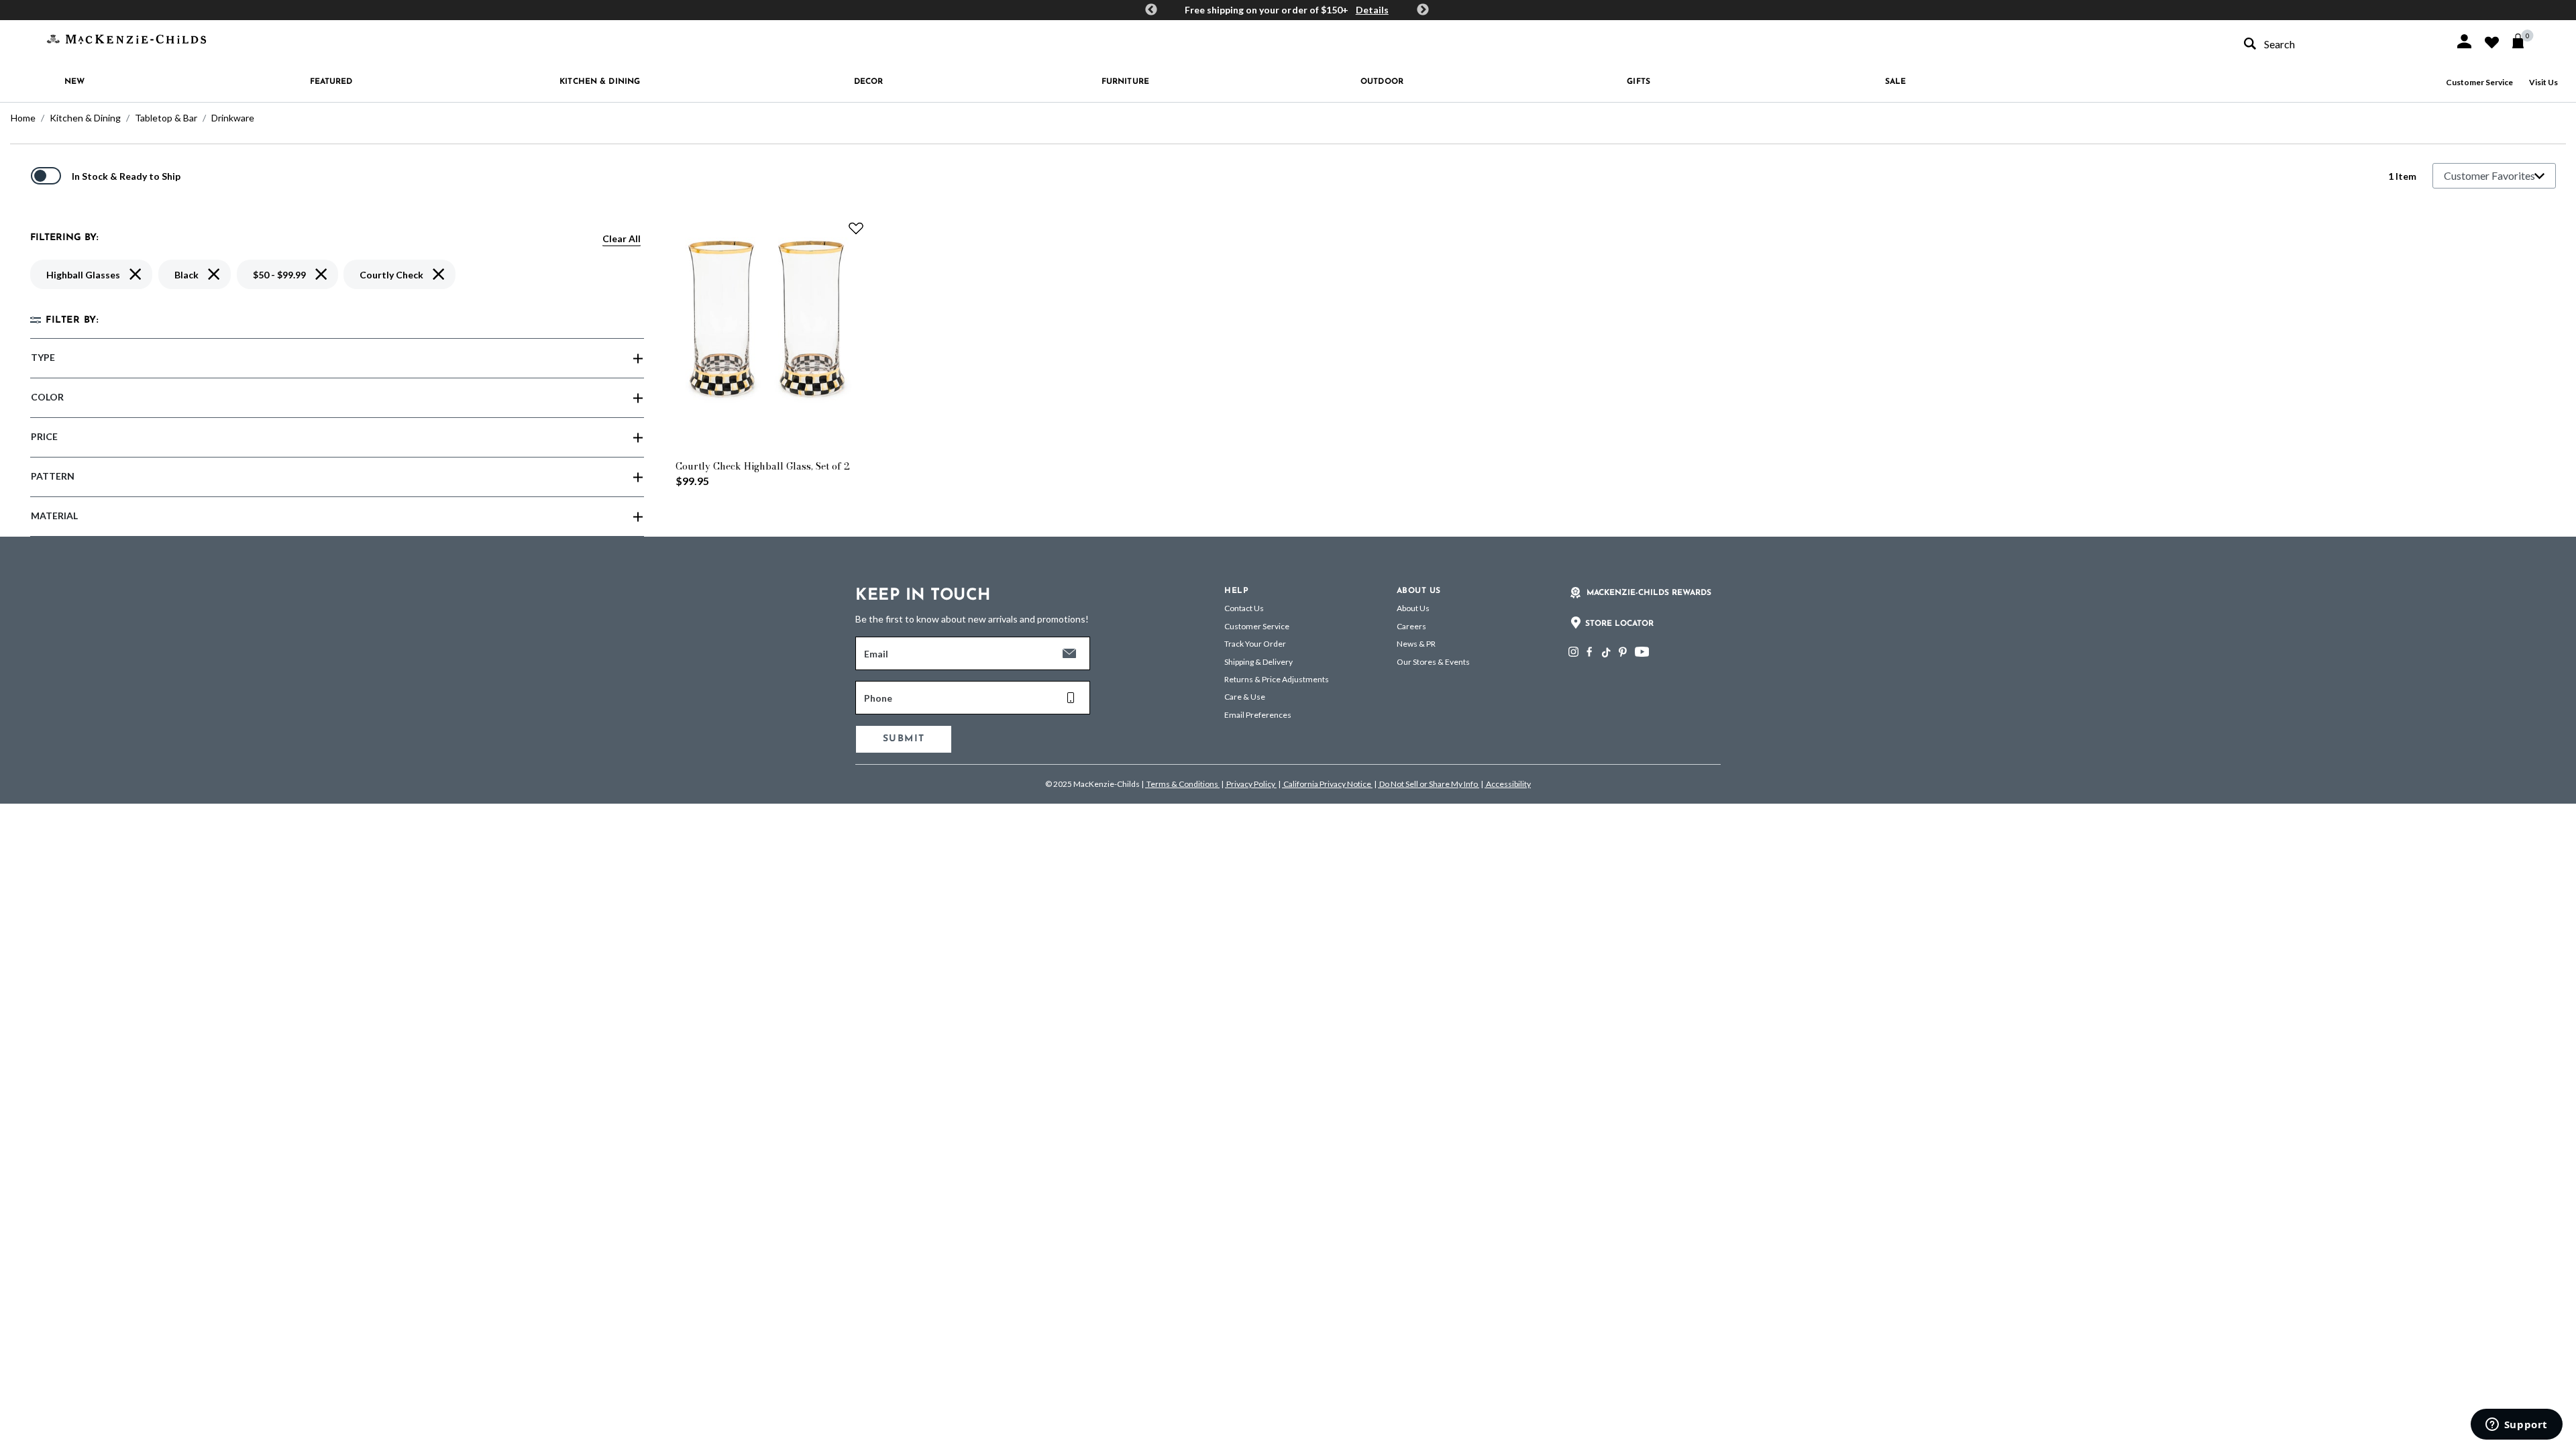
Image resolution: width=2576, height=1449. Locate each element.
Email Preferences (1258, 715)
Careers (1411, 626)
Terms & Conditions (1182, 784)
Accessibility (1508, 784)
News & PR (1416, 644)
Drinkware (233, 118)
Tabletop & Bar (166, 118)
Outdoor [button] (1382, 82)
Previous (1151, 10)
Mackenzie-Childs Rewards (1649, 593)
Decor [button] (869, 82)
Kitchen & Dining (85, 118)
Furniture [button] (1125, 82)
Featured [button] (331, 82)
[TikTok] (1605, 653)
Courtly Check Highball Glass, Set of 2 (763, 466)
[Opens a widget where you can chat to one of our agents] (2516, 1426)
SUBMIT (904, 739)
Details (1372, 10)
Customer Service (2479, 82)
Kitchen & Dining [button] (600, 82)
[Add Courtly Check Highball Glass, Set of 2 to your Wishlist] (856, 228)
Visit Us (2543, 82)
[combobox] (2337, 44)
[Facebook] (1589, 652)
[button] (2464, 41)
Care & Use (1245, 697)
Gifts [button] (1639, 82)
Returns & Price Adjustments (1277, 679)
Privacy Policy (1251, 784)
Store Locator (1619, 624)
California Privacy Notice (1327, 784)
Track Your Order (1255, 644)
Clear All (622, 238)
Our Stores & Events (1433, 662)
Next (1423, 10)
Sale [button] (1895, 82)
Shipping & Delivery (1258, 662)
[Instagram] (1573, 652)
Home (23, 118)
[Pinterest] (1623, 652)
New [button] (74, 82)
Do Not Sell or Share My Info (1429, 784)
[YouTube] (1642, 652)
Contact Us (1244, 608)
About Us (1413, 608)
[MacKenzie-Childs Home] (126, 38)
